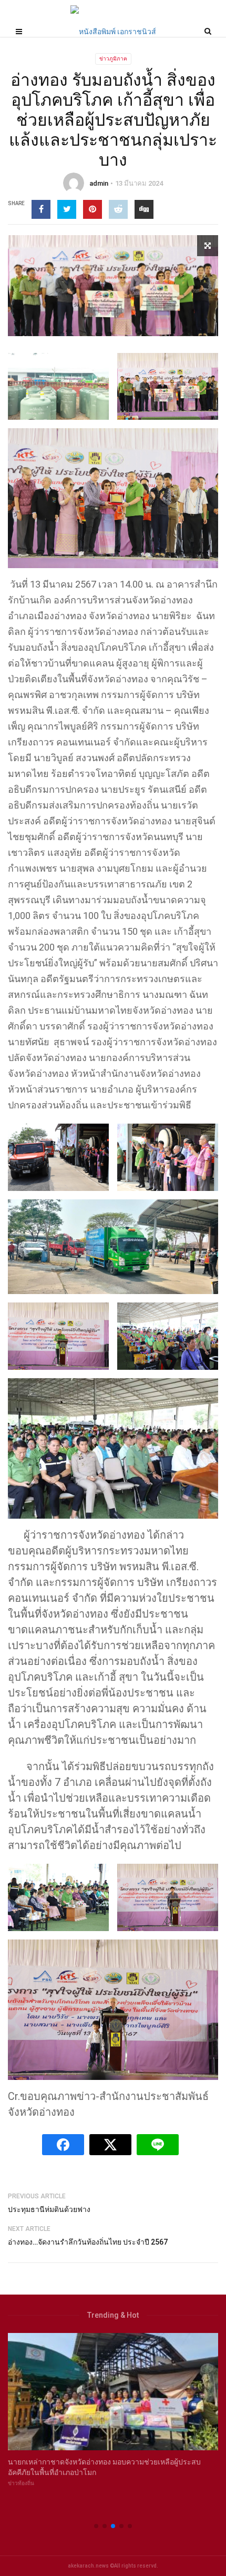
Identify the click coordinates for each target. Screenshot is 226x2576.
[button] (96, 2526)
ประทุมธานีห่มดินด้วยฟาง (49, 2209)
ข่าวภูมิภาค (113, 59)
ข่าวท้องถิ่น (21, 2483)
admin (99, 183)
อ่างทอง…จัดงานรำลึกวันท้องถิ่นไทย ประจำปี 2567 (88, 2242)
